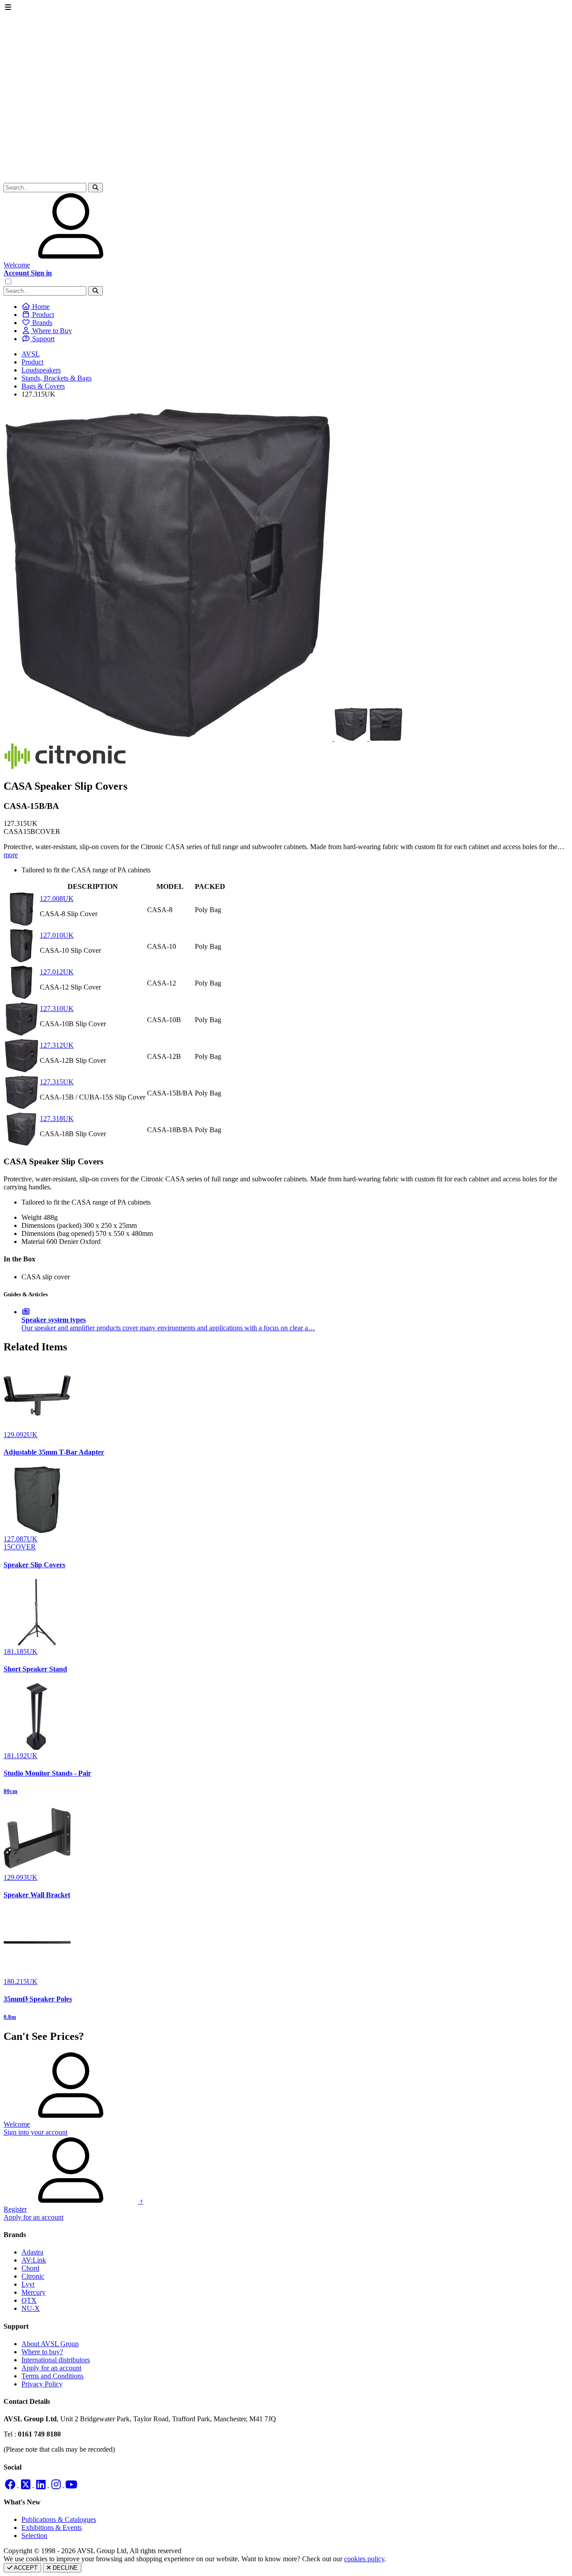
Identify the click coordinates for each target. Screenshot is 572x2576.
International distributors (56, 2360)
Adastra (32, 2252)
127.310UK (57, 1009)
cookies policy (364, 2559)
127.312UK (57, 1045)
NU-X (31, 2308)
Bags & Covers (43, 386)
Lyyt (28, 2284)
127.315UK (57, 1082)
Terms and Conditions (53, 2376)
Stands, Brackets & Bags (57, 378)
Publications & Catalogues (59, 2519)
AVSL (31, 354)
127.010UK (57, 935)
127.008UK (57, 899)
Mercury (34, 2292)
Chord (30, 2268)
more (11, 855)
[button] (95, 188)
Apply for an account (51, 2368)
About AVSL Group (50, 2344)
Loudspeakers (41, 370)
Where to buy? (42, 2352)
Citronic (33, 2276)
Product (32, 362)
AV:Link (34, 2260)
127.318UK (57, 1119)
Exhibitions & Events (52, 2527)
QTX (29, 2300)
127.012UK (57, 972)
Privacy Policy (42, 2384)
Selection (34, 2536)
